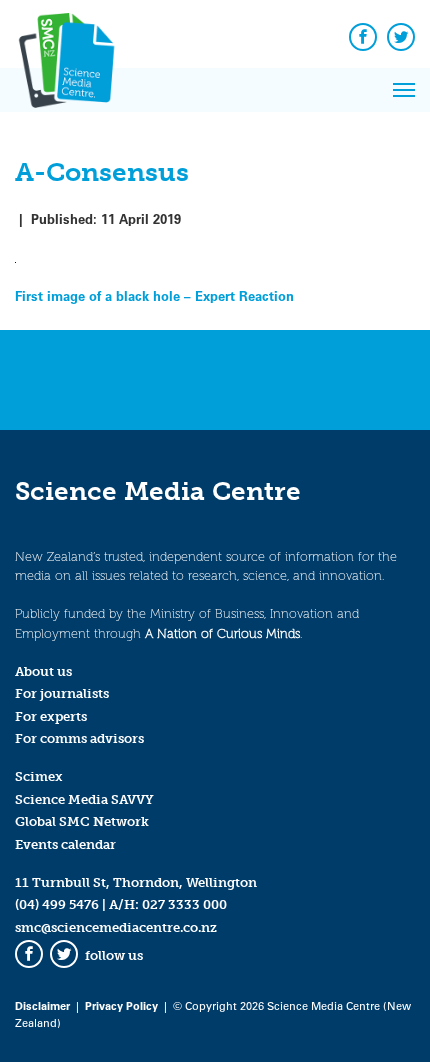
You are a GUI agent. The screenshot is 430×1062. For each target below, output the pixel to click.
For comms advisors (79, 738)
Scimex (39, 776)
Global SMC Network (82, 821)
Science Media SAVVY (84, 799)
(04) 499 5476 (57, 904)
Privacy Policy (121, 1005)
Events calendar (65, 844)
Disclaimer (42, 1005)
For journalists (62, 693)
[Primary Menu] (404, 90)
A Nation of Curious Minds (222, 633)
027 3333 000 (184, 904)
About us (43, 671)
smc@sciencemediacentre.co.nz (116, 927)
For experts (51, 716)
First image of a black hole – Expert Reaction (154, 295)
